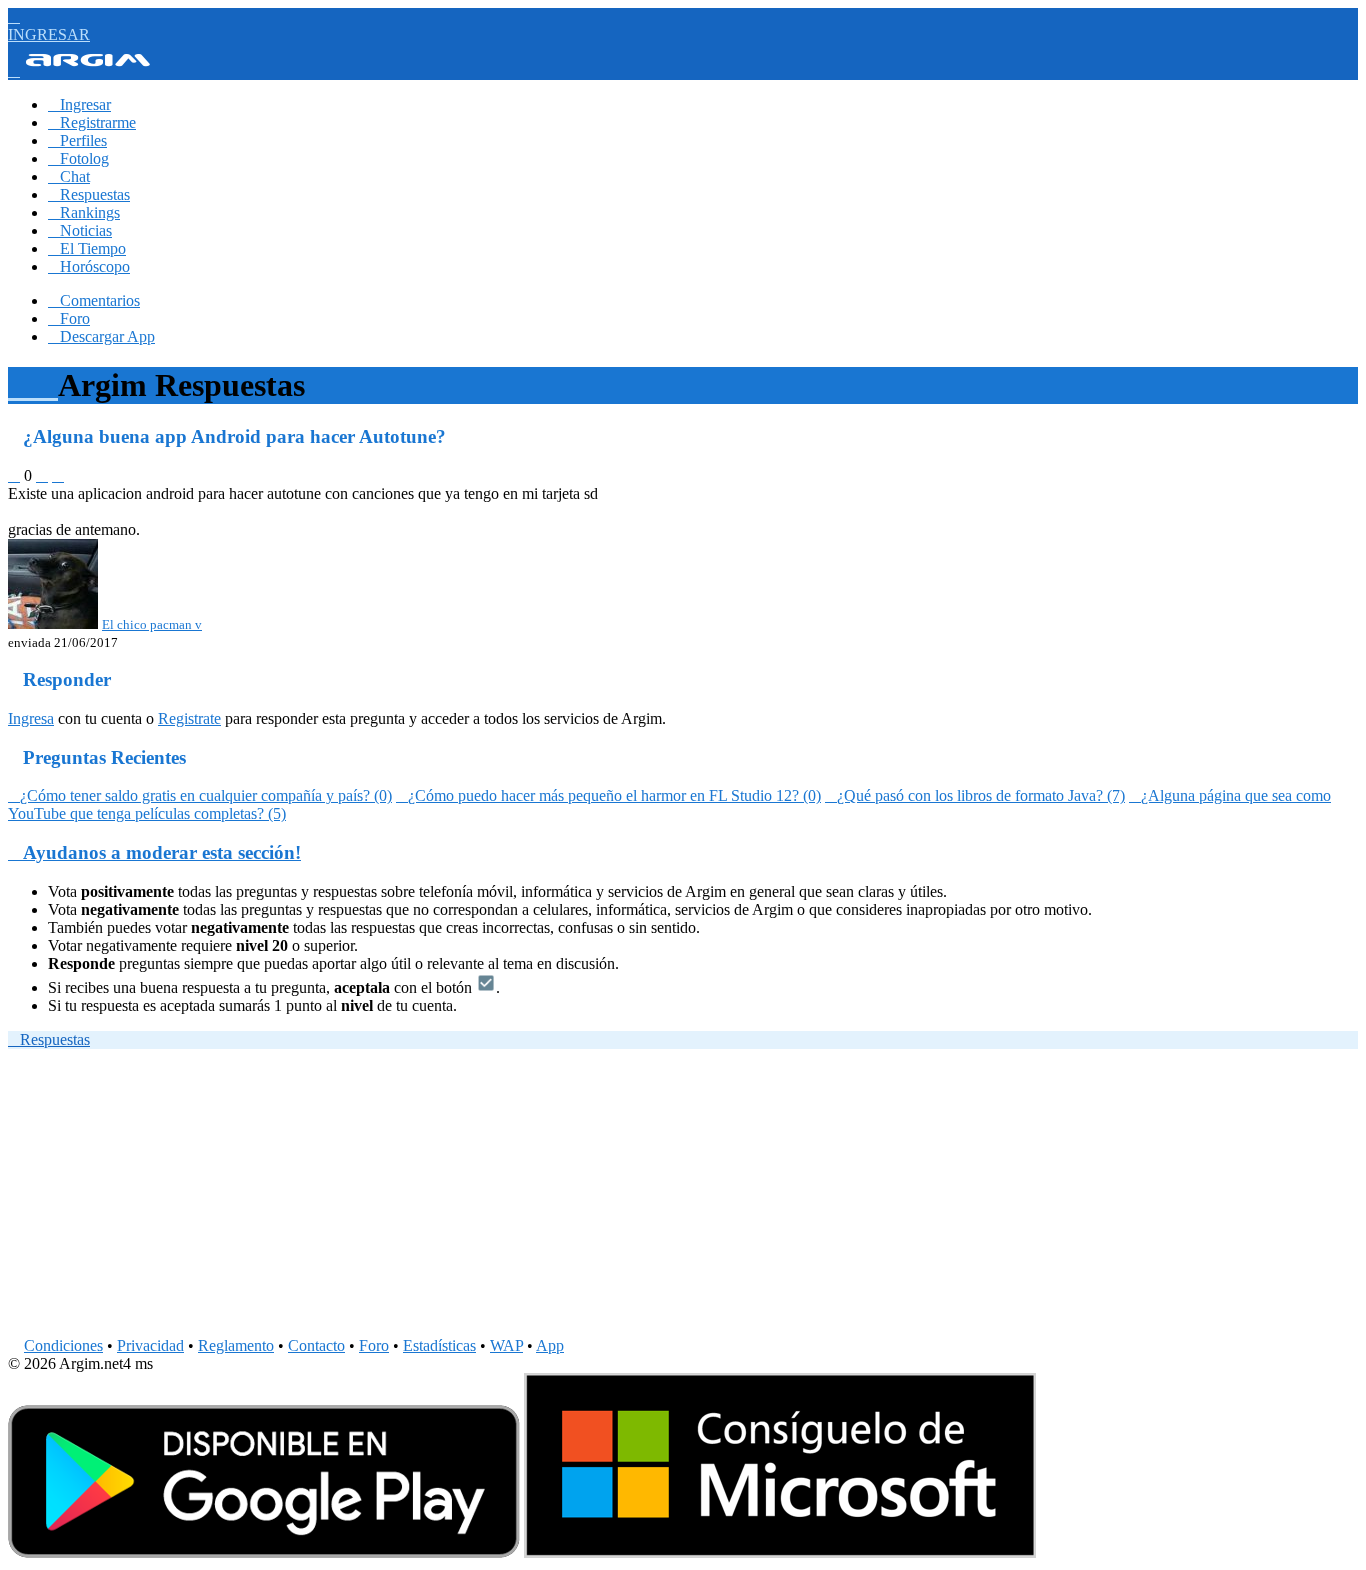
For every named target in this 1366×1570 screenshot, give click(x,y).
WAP (506, 1345)
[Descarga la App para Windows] (780, 1552)
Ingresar (79, 104)
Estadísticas (439, 1345)
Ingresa (31, 718)
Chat (69, 176)
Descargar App (101, 336)
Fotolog (78, 158)
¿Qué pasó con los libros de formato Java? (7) (975, 795)
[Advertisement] (608, 1197)
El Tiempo (87, 248)
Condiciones (63, 1345)
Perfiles (77, 140)
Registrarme (92, 122)
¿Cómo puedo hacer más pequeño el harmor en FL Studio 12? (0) (608, 795)
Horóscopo (89, 266)
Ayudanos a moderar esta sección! (154, 852)
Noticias (80, 230)
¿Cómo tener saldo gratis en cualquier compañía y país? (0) (200, 795)
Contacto (316, 1345)
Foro (69, 318)
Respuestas (89, 194)
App (550, 1345)
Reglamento (236, 1345)
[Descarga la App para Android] (264, 1552)
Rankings (84, 212)
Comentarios (94, 300)
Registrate (189, 718)
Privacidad (150, 1345)
